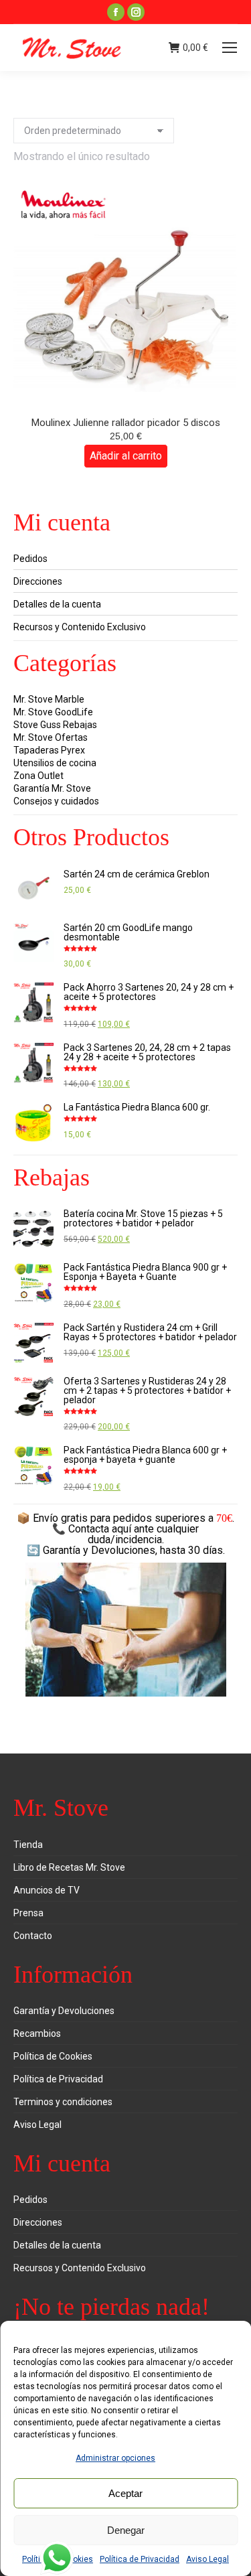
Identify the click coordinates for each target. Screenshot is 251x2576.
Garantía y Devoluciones (64, 2011)
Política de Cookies (53, 2056)
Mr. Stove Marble (49, 699)
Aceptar (125, 2493)
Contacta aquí (100, 1529)
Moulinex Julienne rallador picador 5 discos (126, 423)
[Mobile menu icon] (230, 48)
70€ (224, 1518)
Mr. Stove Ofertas (51, 737)
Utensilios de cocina (55, 763)
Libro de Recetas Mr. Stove (69, 1867)
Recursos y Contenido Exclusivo (80, 627)
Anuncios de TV (47, 1890)
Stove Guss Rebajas (55, 725)
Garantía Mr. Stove (52, 788)
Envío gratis (60, 1518)
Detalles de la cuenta (57, 604)
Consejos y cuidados (56, 801)
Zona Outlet (38, 776)
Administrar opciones (115, 2458)
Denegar (126, 2530)
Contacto (33, 1936)
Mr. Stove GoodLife (53, 712)
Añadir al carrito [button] (126, 456)
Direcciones (38, 581)
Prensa (28, 1913)
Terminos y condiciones (63, 2102)
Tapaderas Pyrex (49, 750)
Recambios (37, 2033)
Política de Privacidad (140, 2559)
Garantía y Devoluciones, (100, 1550)
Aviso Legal (207, 2559)
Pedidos (30, 559)
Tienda (28, 1845)
